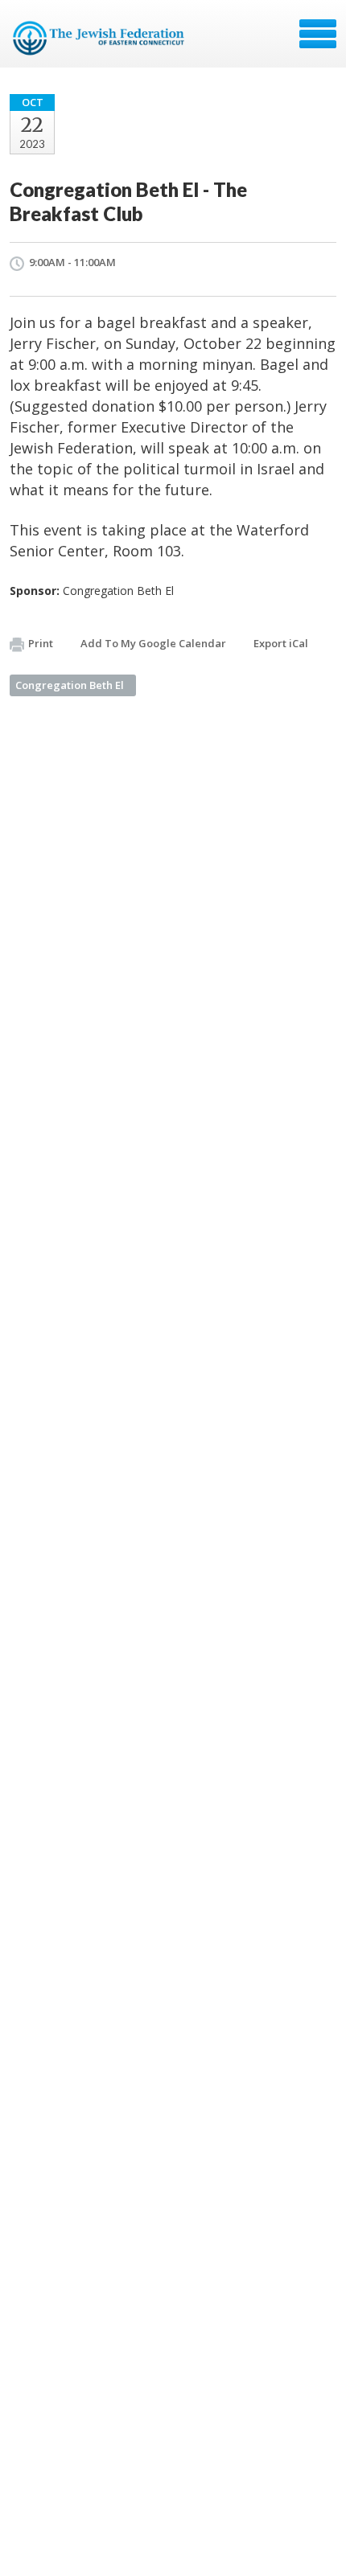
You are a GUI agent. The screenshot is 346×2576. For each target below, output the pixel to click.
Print (41, 643)
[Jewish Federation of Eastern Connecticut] (100, 39)
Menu (318, 34)
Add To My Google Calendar (153, 643)
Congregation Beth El (70, 685)
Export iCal (281, 643)
